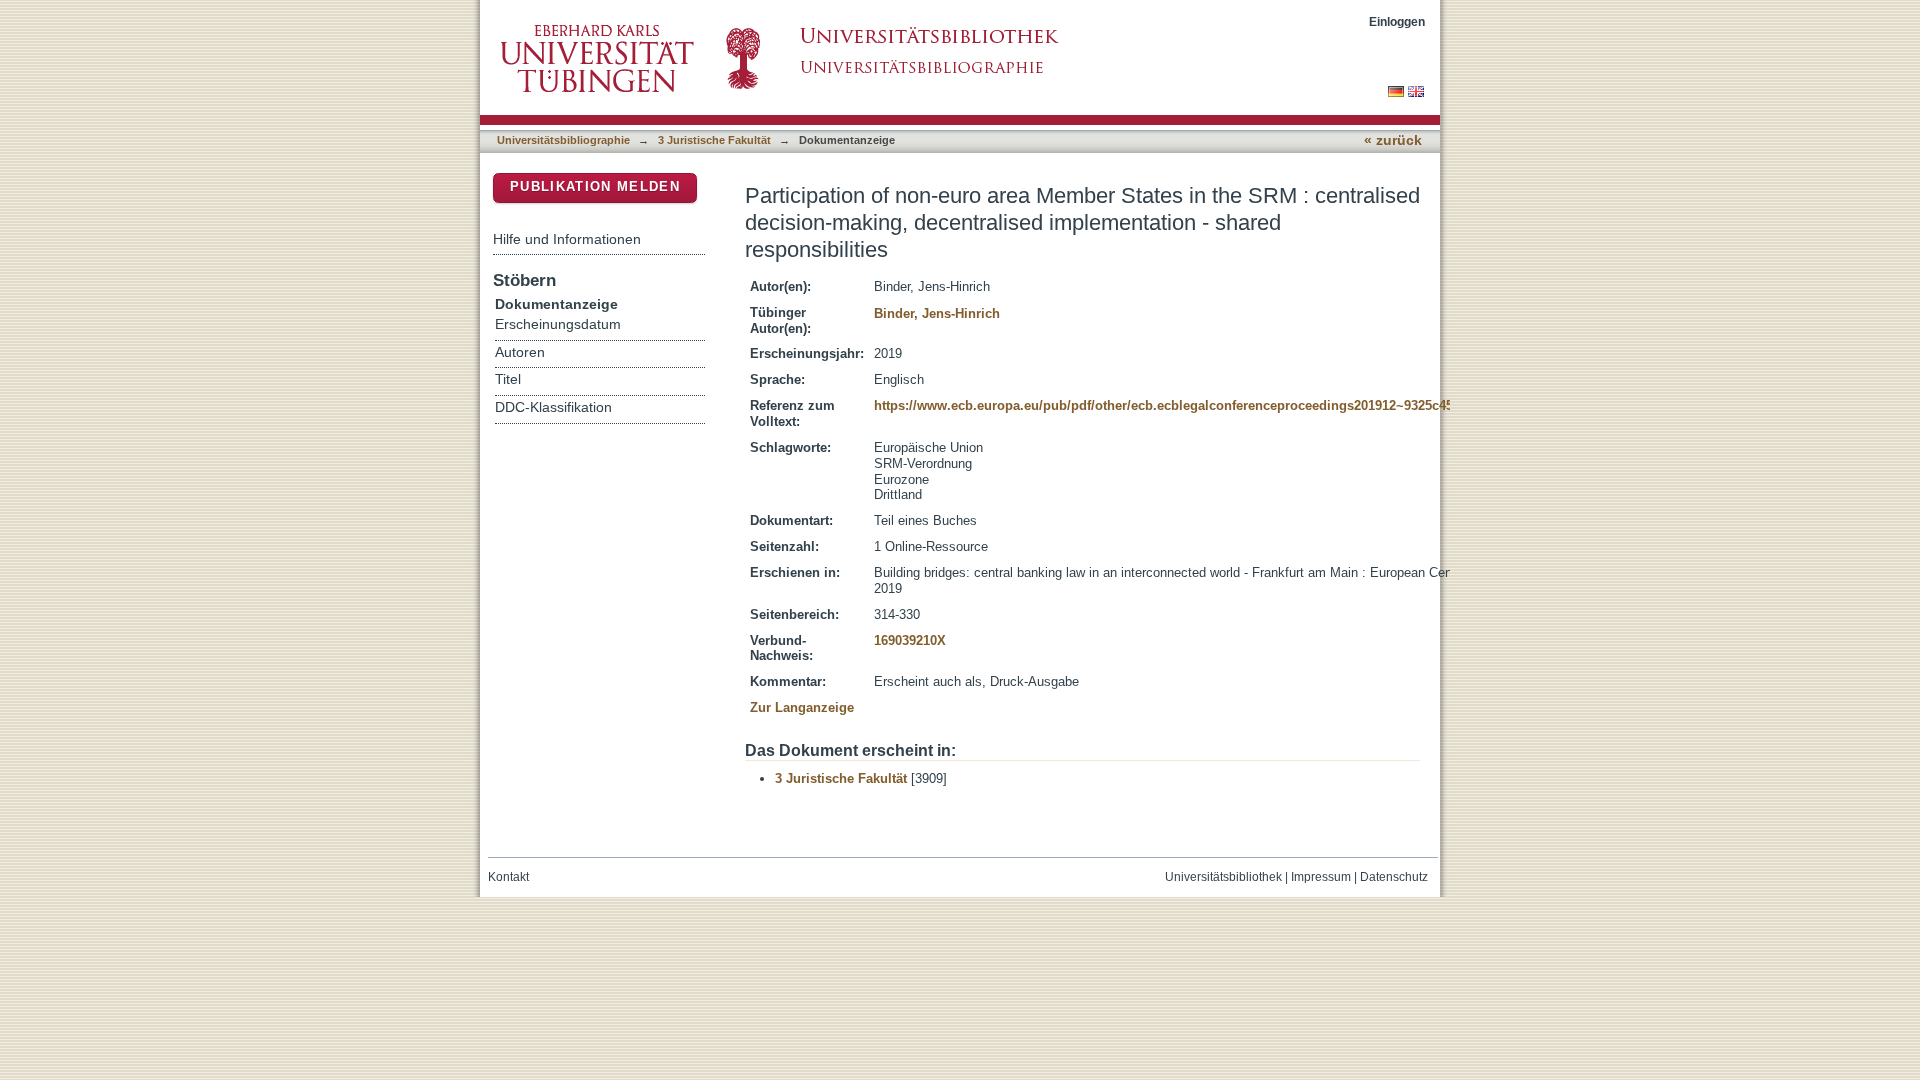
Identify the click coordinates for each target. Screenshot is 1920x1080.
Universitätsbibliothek (1223, 877)
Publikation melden (595, 186)
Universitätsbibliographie (563, 140)
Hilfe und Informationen (567, 239)
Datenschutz (1394, 877)
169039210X (910, 640)
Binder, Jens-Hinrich (937, 313)
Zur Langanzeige (802, 707)
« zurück (1393, 140)
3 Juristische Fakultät (714, 140)
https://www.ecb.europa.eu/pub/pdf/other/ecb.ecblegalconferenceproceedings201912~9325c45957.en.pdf (1195, 405)
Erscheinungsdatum (558, 324)
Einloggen (1397, 21)
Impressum (1321, 877)
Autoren (520, 352)
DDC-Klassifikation (553, 407)
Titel (508, 379)
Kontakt (508, 877)
